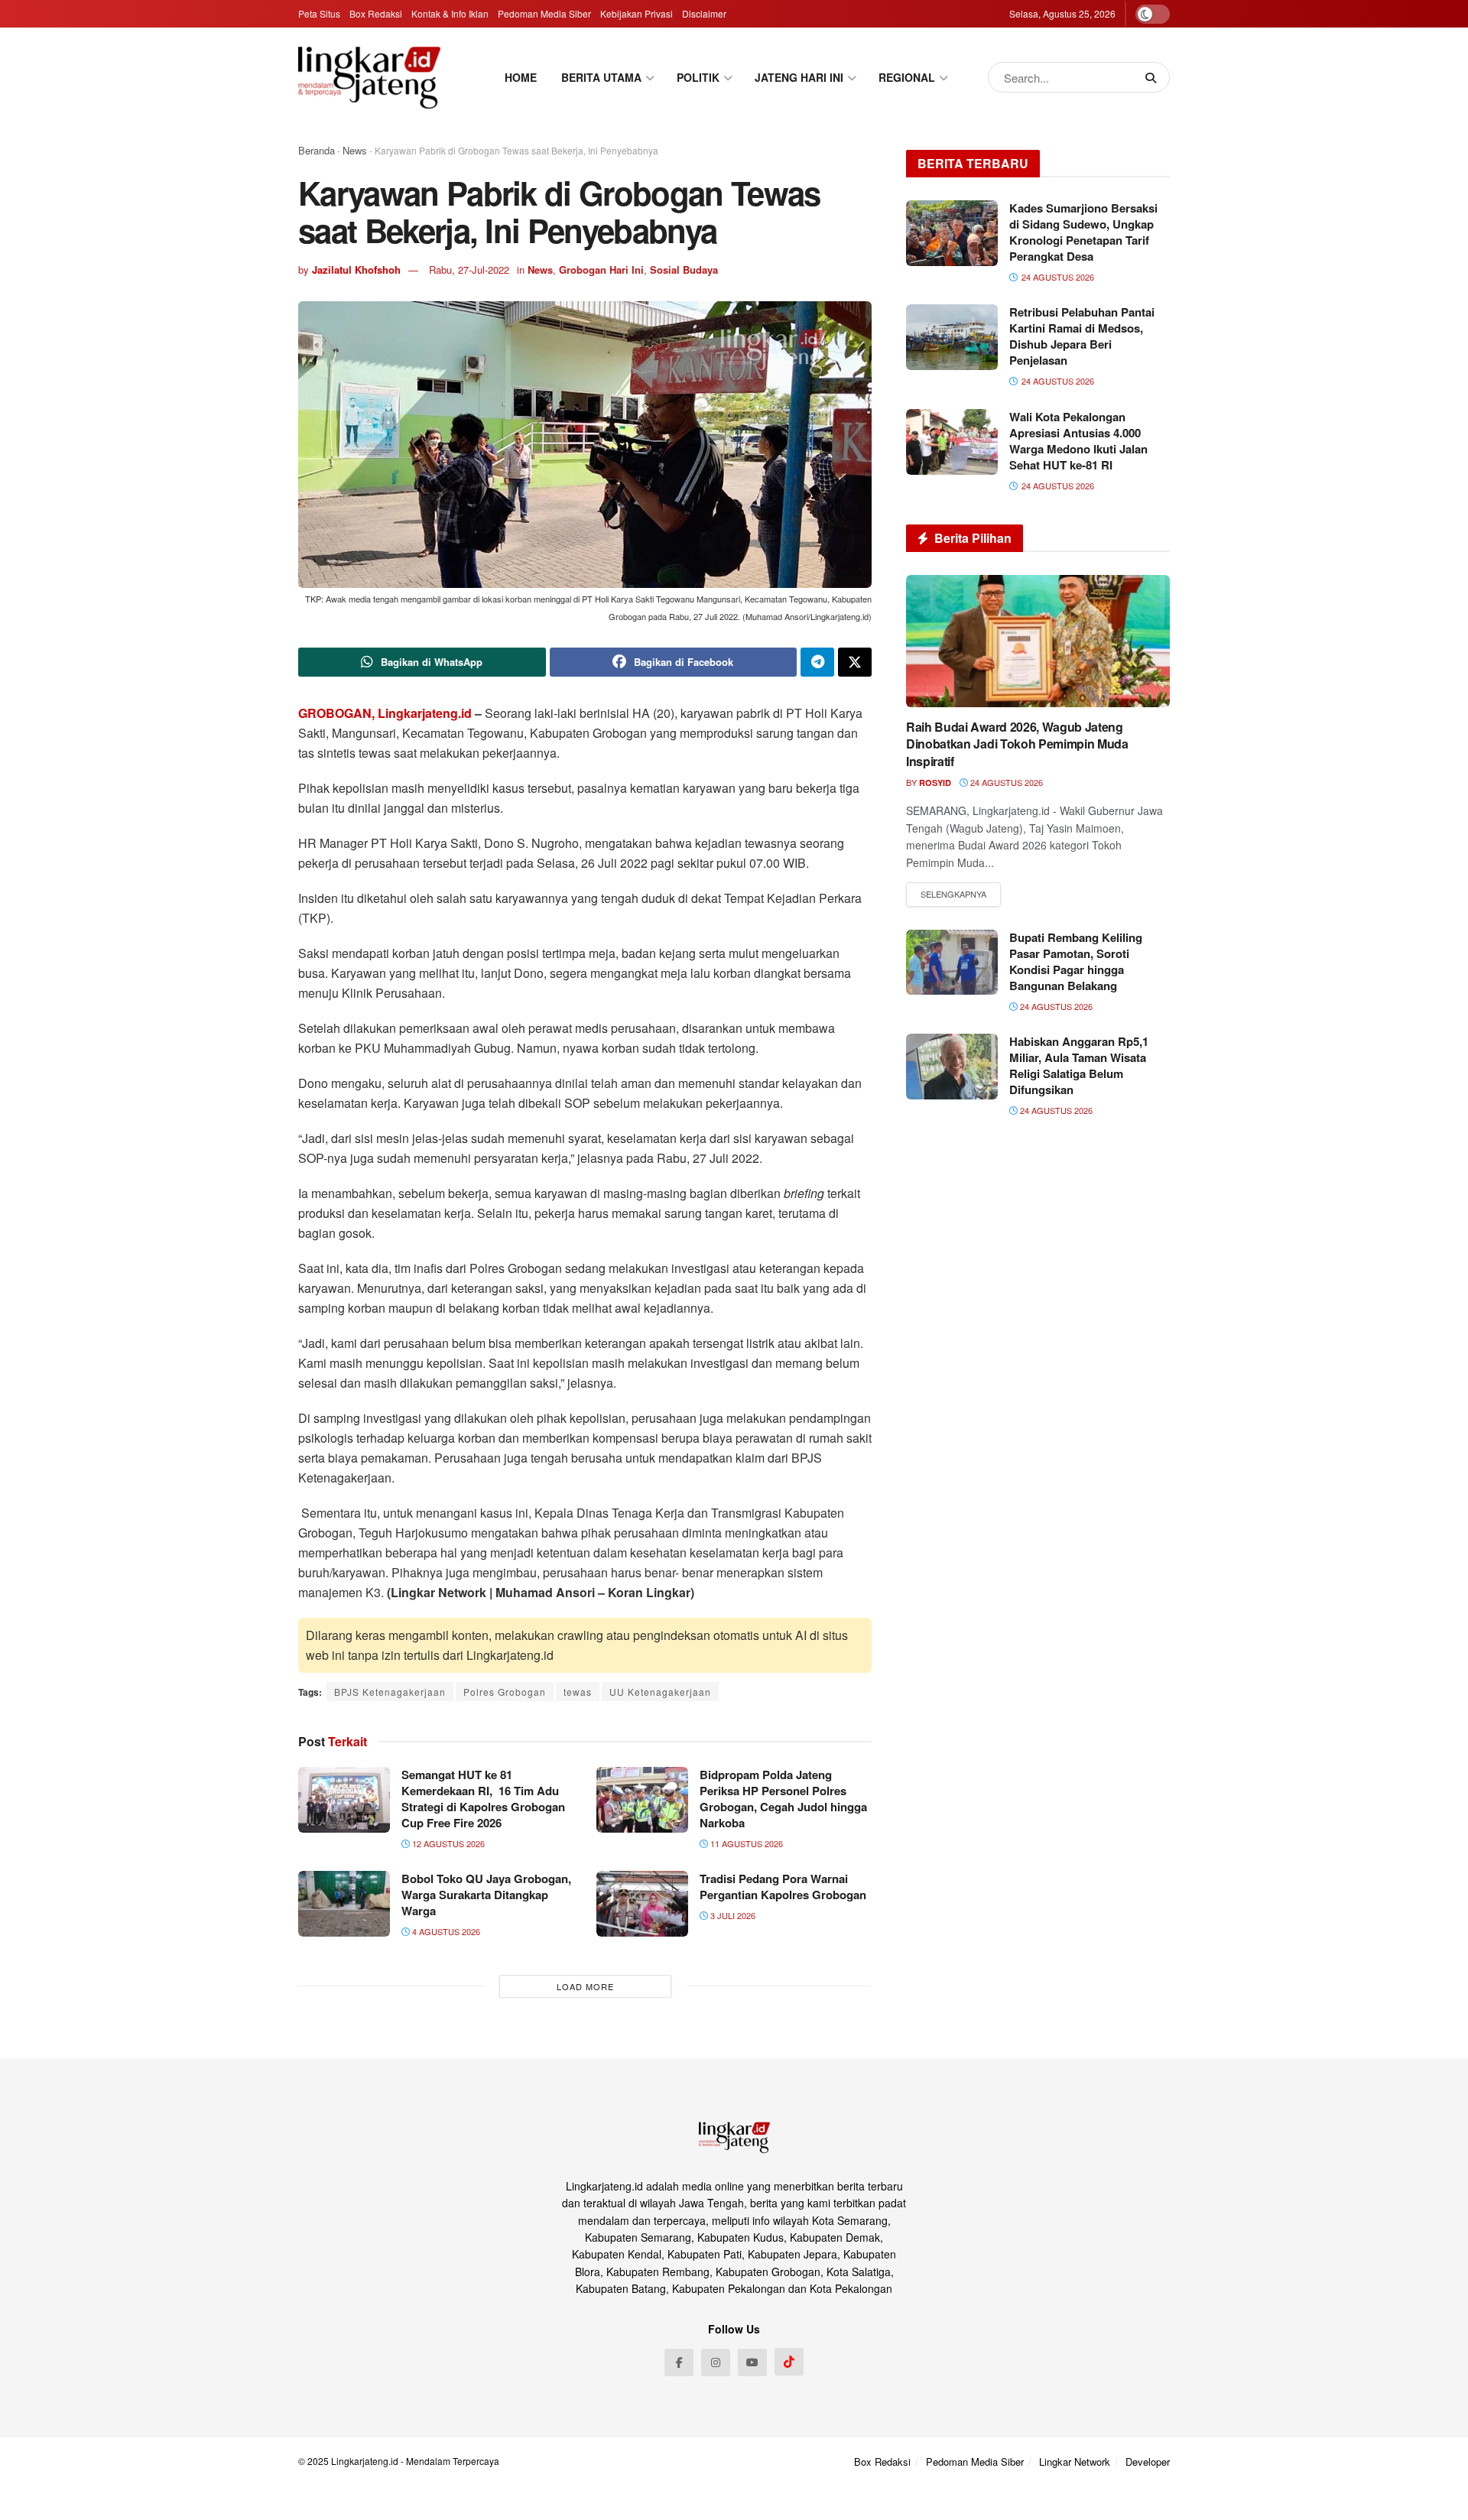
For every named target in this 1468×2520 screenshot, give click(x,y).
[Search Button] (1154, 77)
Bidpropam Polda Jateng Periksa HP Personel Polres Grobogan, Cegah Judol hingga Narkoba (783, 1799)
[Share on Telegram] (817, 662)
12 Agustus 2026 (447, 1843)
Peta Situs (319, 13)
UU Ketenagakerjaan (660, 1692)
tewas (578, 1692)
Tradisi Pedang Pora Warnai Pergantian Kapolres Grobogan (783, 1887)
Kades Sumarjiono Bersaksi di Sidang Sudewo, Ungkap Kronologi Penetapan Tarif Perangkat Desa (1083, 232)
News (355, 150)
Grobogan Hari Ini (601, 270)
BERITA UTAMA (601, 77)
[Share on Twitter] (855, 662)
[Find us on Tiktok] (789, 2362)
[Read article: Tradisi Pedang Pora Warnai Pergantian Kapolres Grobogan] (642, 1904)
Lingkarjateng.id (365, 2461)
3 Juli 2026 (732, 1915)
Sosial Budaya (684, 270)
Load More (585, 1986)
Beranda (317, 150)
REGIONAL (907, 77)
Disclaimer (704, 13)
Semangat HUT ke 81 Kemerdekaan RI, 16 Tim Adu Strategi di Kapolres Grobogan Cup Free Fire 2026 (483, 1799)
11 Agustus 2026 (745, 1843)
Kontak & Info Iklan (450, 13)
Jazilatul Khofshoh (356, 270)
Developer (1148, 2462)
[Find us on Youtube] (752, 2362)
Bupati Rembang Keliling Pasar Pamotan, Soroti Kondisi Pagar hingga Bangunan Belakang (1076, 961)
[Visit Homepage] (369, 77)
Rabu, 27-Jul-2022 (469, 270)
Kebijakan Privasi (637, 13)
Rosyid (935, 783)
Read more (953, 895)
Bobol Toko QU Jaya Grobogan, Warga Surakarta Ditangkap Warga (486, 1895)
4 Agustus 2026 (445, 1931)
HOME (521, 77)
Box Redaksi (376, 13)
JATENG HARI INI (799, 77)
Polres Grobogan (505, 1692)
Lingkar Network (1075, 2462)
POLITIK (698, 77)
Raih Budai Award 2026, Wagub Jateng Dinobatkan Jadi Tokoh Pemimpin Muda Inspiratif (1017, 744)
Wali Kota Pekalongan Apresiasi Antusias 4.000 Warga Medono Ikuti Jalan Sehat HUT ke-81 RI (1078, 441)
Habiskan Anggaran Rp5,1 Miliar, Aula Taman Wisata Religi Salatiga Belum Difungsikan (1079, 1065)
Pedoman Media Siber (544, 13)
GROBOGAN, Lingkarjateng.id (385, 713)
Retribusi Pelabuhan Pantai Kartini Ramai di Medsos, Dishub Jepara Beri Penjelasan (1082, 336)
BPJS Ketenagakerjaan (390, 1692)
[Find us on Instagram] (716, 2362)
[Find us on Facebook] (679, 2362)
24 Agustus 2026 (1005, 782)
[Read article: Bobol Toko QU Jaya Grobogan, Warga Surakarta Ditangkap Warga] (344, 1904)
